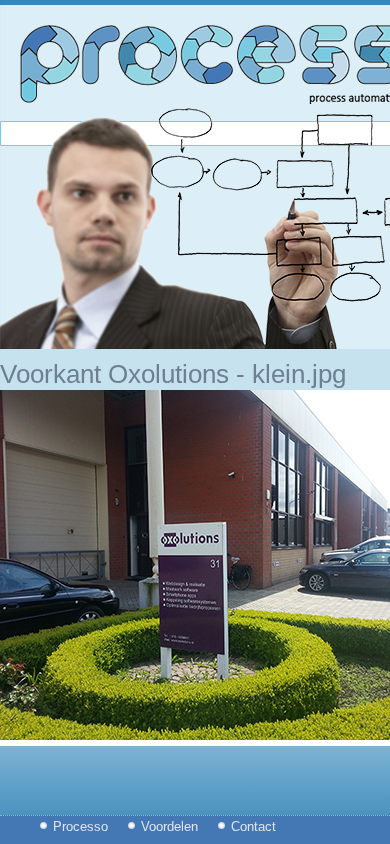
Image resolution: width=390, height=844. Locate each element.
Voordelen (169, 826)
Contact (253, 826)
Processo (80, 826)
